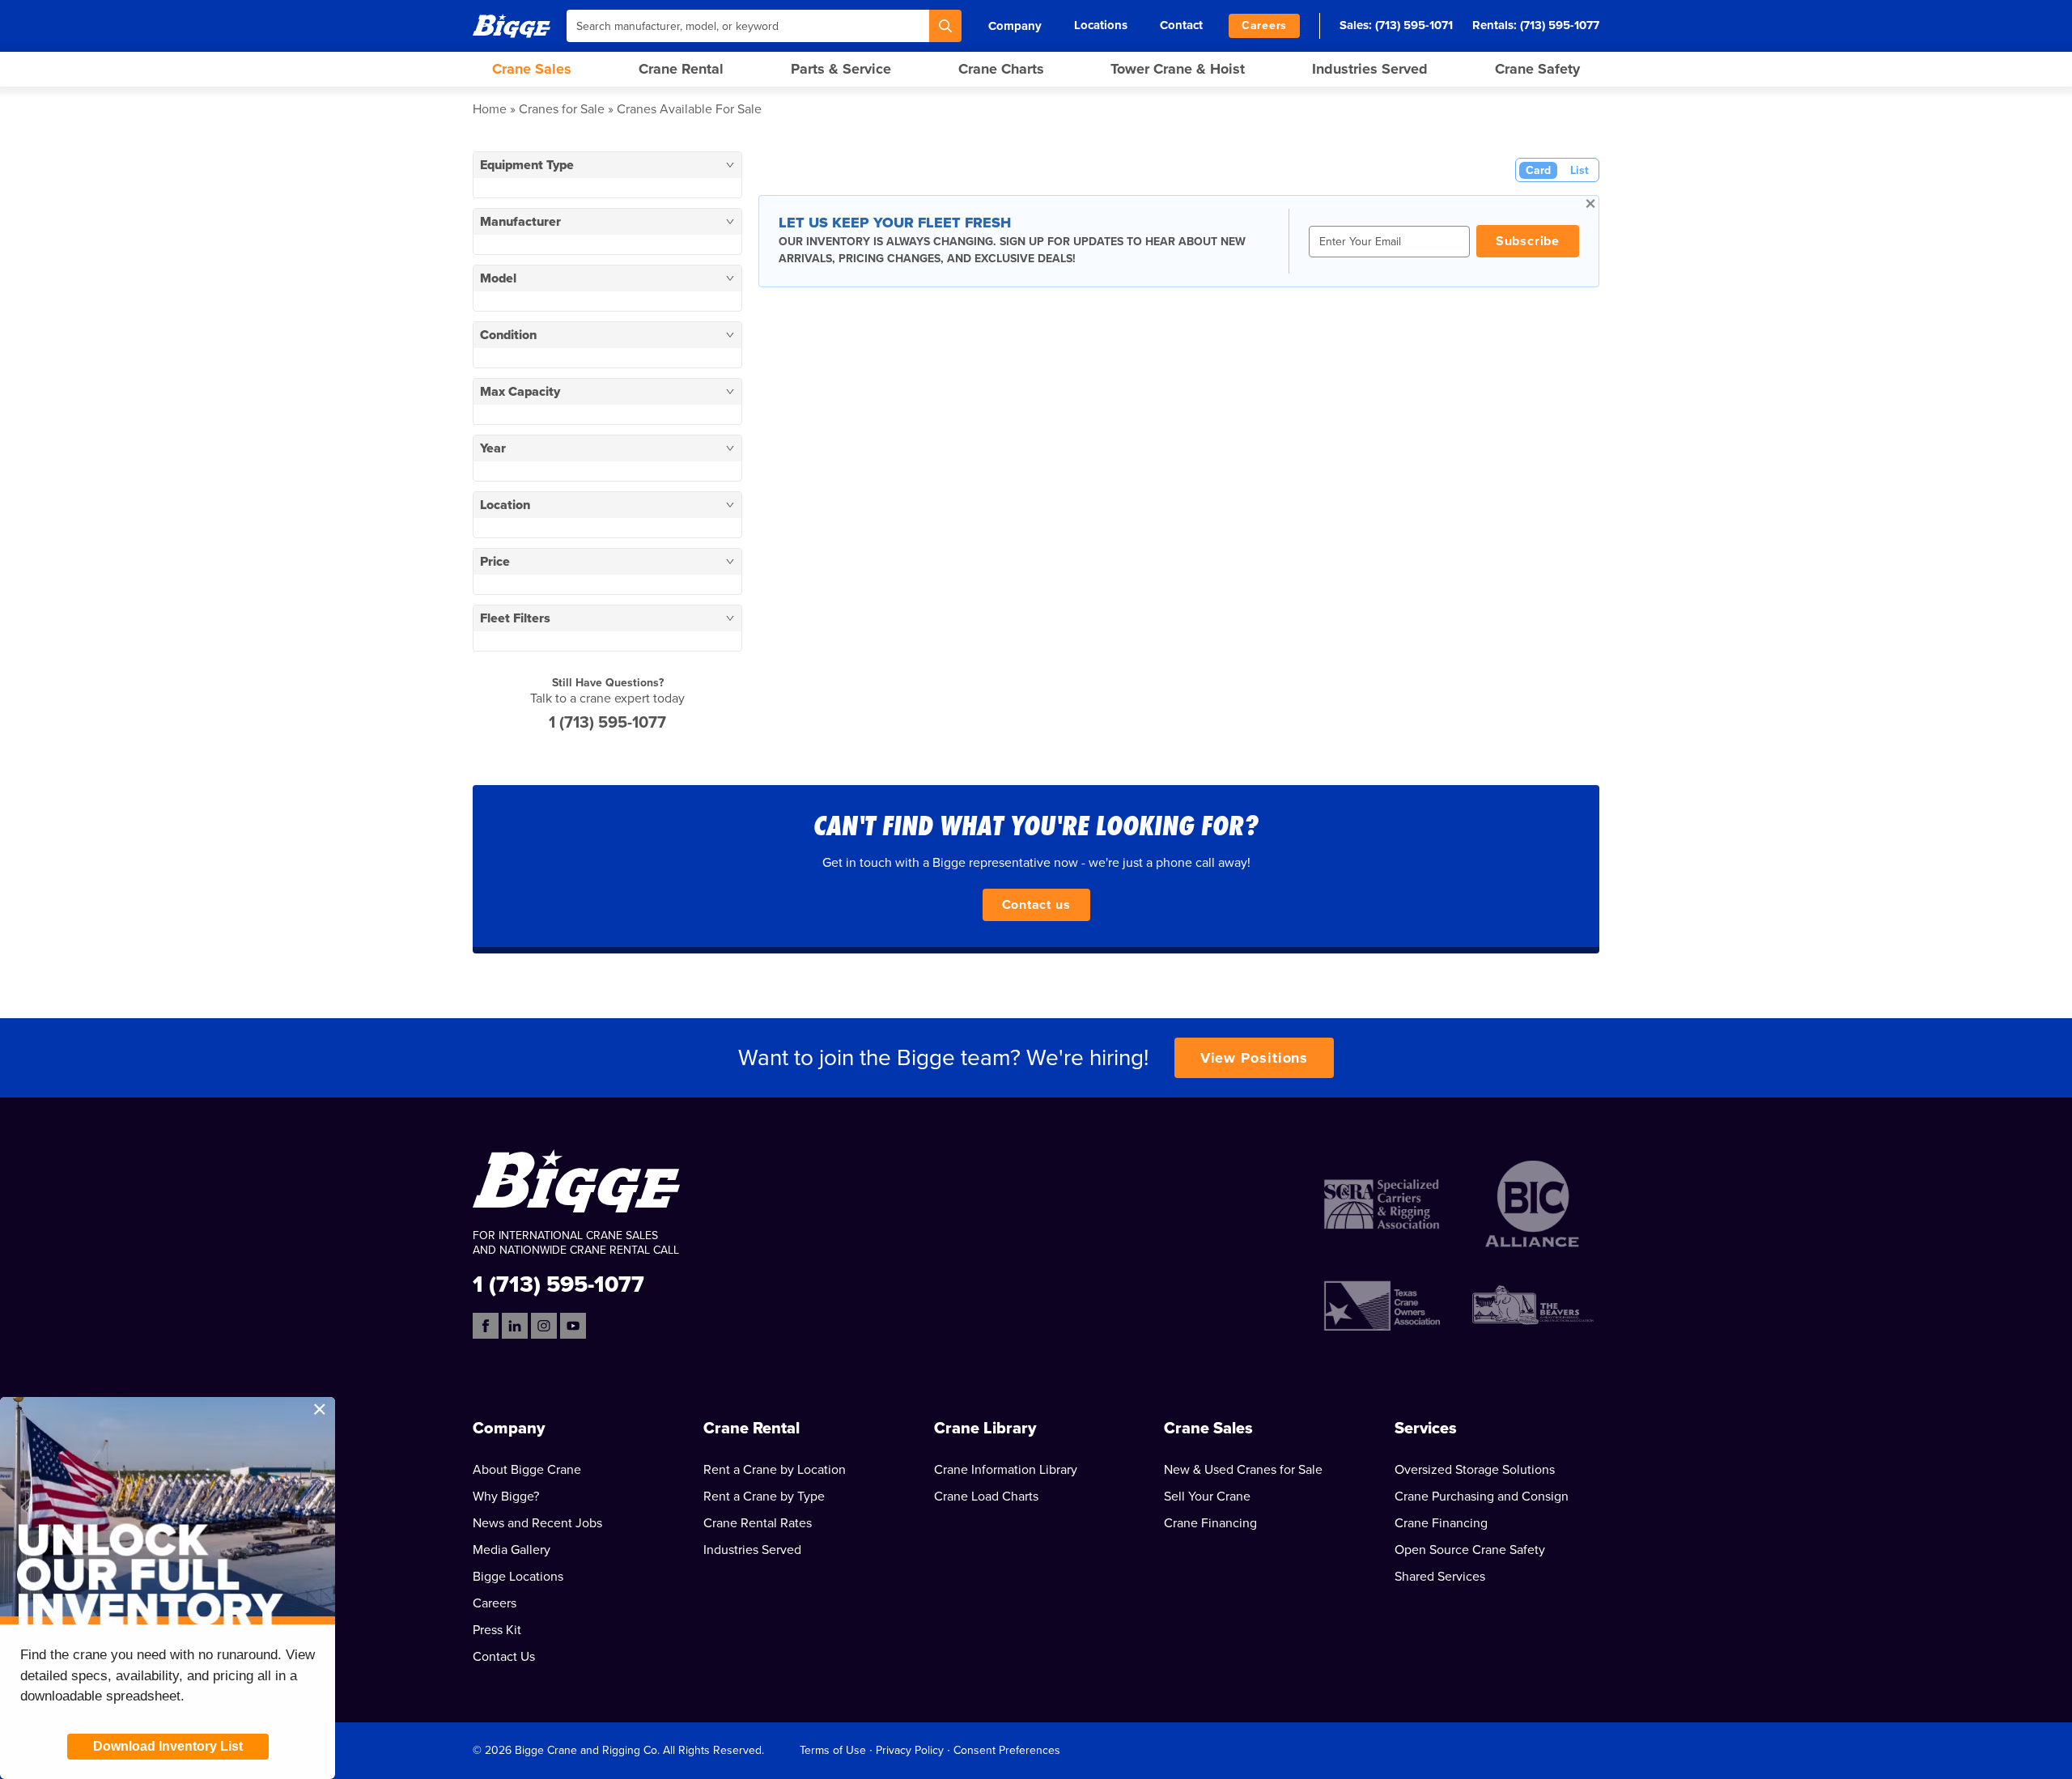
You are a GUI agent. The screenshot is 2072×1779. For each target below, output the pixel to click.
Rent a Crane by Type (764, 1497)
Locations (1101, 25)
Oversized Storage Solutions (1475, 1470)
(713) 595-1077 (1560, 25)
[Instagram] (544, 1326)
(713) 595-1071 (1414, 25)
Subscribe (1528, 241)
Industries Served (1370, 69)
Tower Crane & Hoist (1178, 69)
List (1579, 170)
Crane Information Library (1006, 1470)
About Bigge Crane (527, 1470)
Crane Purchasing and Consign (1482, 1497)
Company (1015, 26)
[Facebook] (486, 1326)
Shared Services (1440, 1577)
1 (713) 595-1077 (607, 723)
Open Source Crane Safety (1470, 1550)
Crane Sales (532, 69)
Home (490, 109)
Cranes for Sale (562, 109)
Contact (1181, 25)
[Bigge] (512, 25)
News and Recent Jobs (537, 1523)
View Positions (1255, 1058)
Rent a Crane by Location (775, 1470)
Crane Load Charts (986, 1497)
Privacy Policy (910, 1750)
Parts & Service (841, 69)
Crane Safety (1537, 69)
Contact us (1036, 905)
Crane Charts (1001, 69)
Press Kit (497, 1630)
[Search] (945, 26)
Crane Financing (1210, 1523)
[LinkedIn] (515, 1326)
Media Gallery (512, 1550)
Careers (1264, 25)
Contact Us (504, 1657)
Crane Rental (681, 69)
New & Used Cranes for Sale (1243, 1470)
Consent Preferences (1007, 1750)
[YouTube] (573, 1326)
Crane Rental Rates (758, 1523)
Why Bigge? (506, 1497)
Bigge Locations (518, 1577)
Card (1538, 170)
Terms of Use (833, 1750)
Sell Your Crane (1207, 1497)
